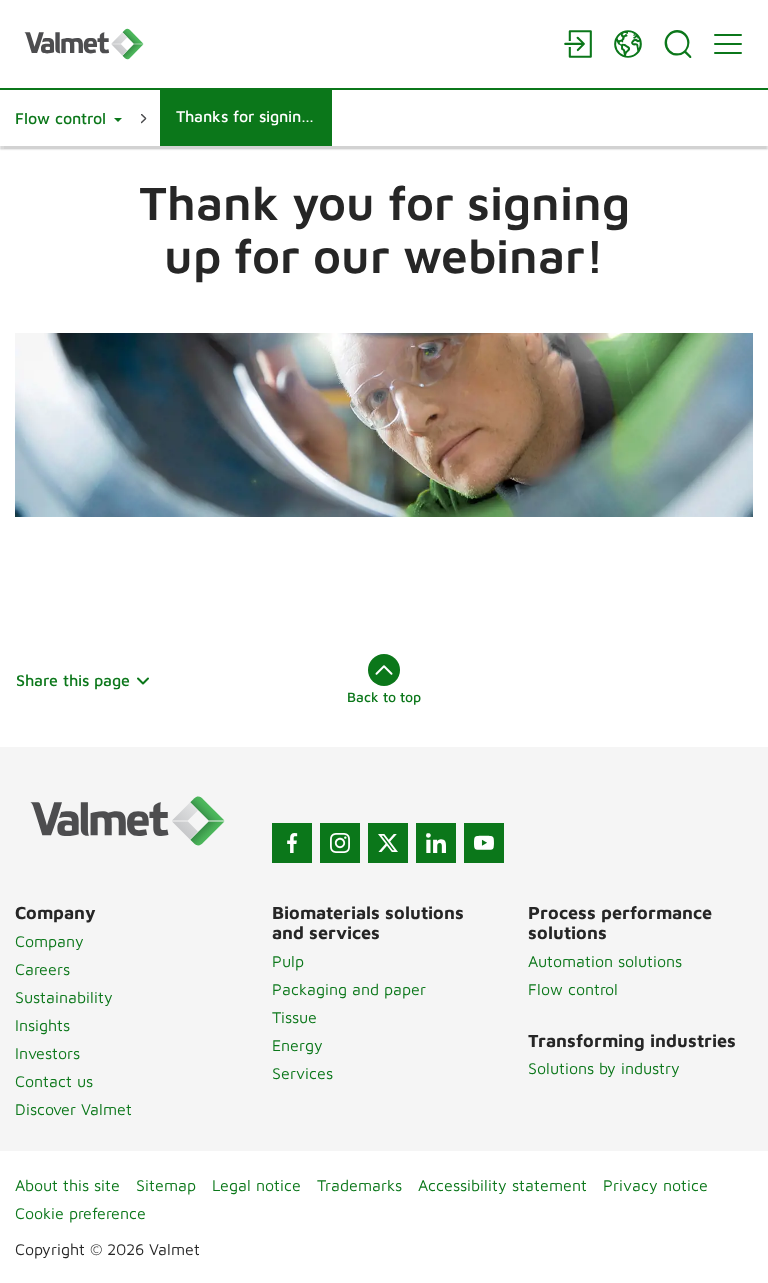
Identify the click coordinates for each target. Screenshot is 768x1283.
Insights (42, 1025)
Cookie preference (80, 1213)
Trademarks (359, 1185)
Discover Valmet (73, 1109)
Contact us (54, 1081)
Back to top (384, 696)
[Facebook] (292, 843)
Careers (42, 969)
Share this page (73, 680)
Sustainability (64, 997)
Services (302, 1073)
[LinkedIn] (436, 843)
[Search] (678, 44)
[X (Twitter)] (388, 843)
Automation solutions (605, 961)
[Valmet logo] (284, 43)
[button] (68, 118)
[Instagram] (340, 843)
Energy (297, 1045)
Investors (47, 1053)
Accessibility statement (502, 1185)
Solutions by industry (604, 1068)
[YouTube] (484, 843)
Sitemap (166, 1185)
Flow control (573, 989)
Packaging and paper (349, 989)
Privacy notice (655, 1185)
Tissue (294, 1017)
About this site (67, 1185)
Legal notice (256, 1185)
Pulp (288, 961)
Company (49, 941)
